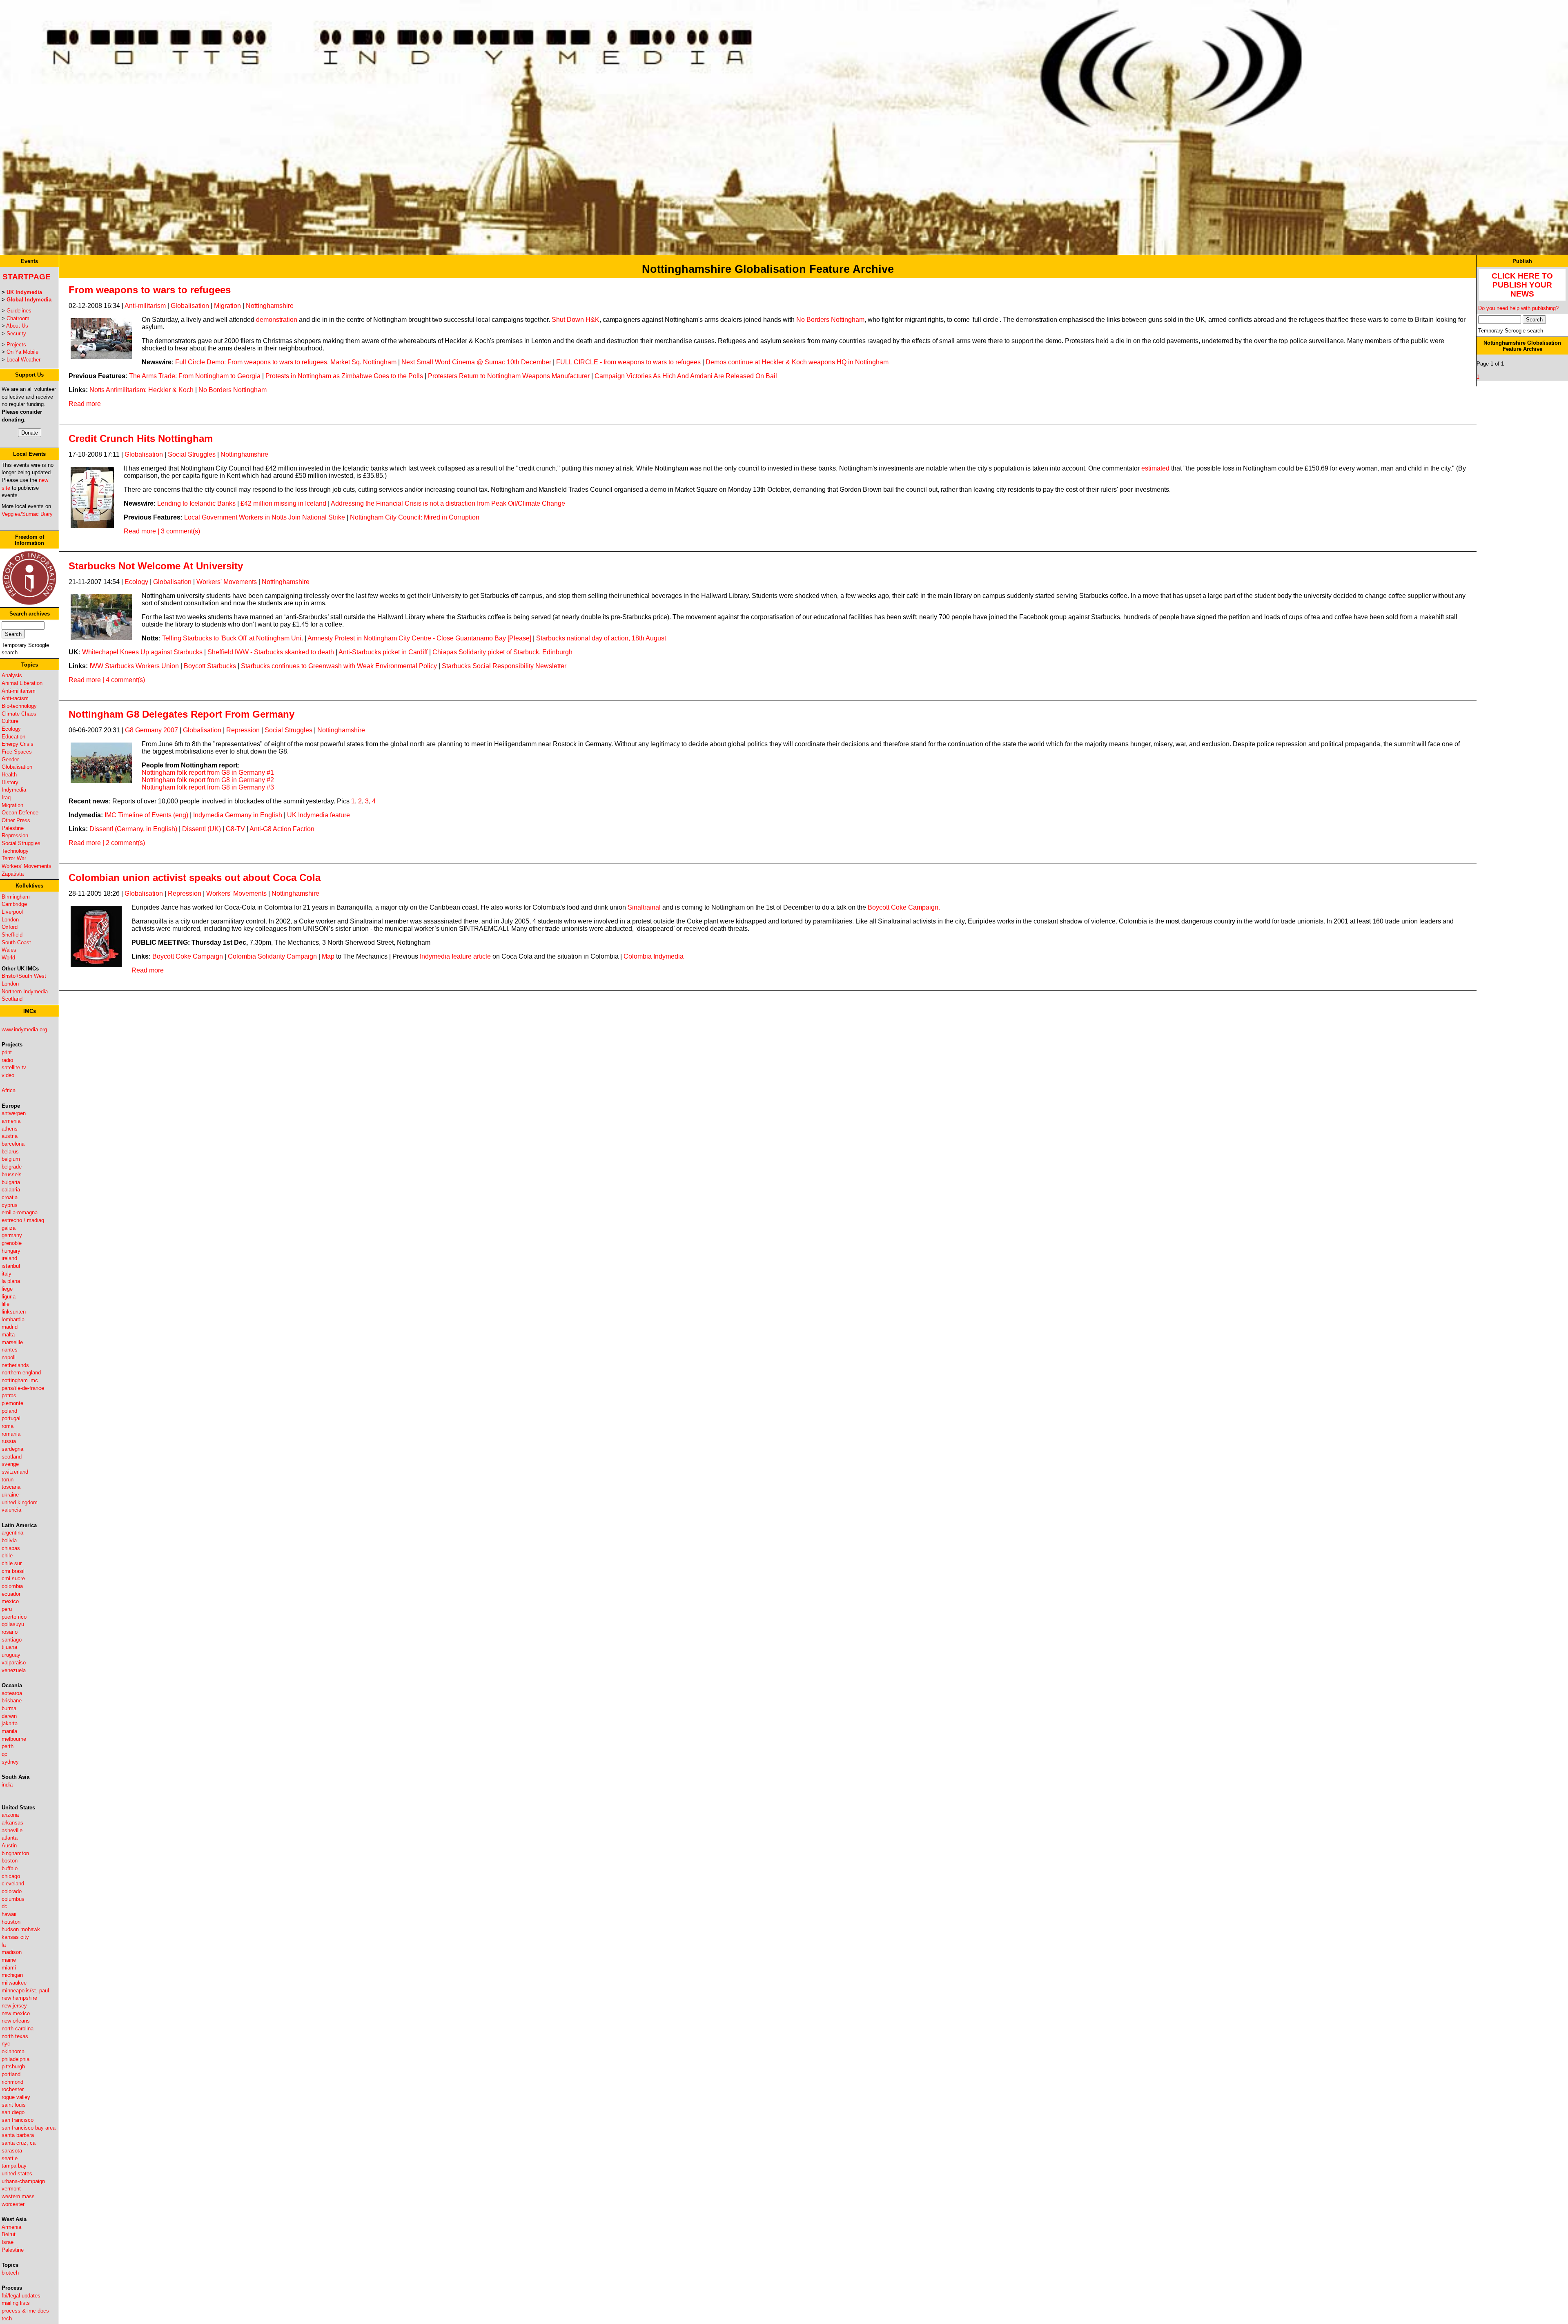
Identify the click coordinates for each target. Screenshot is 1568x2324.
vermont (11, 2189)
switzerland (15, 1472)
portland (11, 2074)
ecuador (11, 1594)
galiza (9, 1228)
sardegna (12, 1449)
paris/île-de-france (23, 1388)
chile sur (12, 1563)
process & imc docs (25, 2311)
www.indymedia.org (24, 1029)
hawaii (9, 1914)
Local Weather (23, 360)
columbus (13, 1899)
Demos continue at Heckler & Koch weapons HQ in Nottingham (797, 362)
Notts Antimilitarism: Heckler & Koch (141, 390)
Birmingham (16, 897)
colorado (12, 1891)
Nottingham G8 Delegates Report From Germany (182, 714)
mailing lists (16, 2303)
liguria (9, 1297)
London (10, 920)
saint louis (14, 2105)
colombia (12, 1586)
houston (11, 1922)
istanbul (11, 1266)
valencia (11, 1510)
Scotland (12, 999)
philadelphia (16, 2059)
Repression (15, 835)
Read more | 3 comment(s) (162, 531)
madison (12, 1952)
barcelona (13, 1144)
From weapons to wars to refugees (150, 290)
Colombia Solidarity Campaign (272, 956)
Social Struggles (21, 843)
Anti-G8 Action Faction (282, 829)
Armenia (11, 2227)
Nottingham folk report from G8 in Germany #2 (208, 780)
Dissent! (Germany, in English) (133, 829)
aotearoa (12, 1693)
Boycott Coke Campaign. (904, 907)
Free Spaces (17, 752)
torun (8, 1480)
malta (8, 1335)
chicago (11, 1876)
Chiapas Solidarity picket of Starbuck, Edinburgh (502, 652)
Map (328, 956)
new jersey (14, 2006)
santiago (12, 1640)
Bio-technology (19, 706)
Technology (15, 851)
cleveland (13, 1884)
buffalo (10, 1868)
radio (7, 1060)
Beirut (9, 2234)
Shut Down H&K (576, 320)
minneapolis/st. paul (25, 1991)
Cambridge (14, 904)
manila (9, 1731)
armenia (11, 1121)
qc (4, 1754)
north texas (15, 2036)
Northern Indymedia (25, 991)
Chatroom (18, 318)
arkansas (12, 1823)
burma (9, 1708)
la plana (11, 1281)
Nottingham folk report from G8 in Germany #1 (208, 773)
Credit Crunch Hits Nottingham (141, 438)
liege (7, 1289)
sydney (10, 1762)
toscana (11, 1487)
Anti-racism (15, 698)
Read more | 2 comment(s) (107, 843)
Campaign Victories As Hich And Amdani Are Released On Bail (686, 376)
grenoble (12, 1243)
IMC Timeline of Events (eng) (146, 815)
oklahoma (13, 2051)
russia (9, 1441)
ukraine (10, 1495)
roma (8, 1426)
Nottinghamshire (270, 306)
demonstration (277, 320)
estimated (1155, 468)
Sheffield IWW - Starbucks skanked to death (271, 652)
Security (16, 333)
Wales (9, 950)
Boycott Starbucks (210, 666)
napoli (9, 1357)
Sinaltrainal (644, 907)
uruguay (11, 1655)
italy (7, 1274)
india (7, 1785)
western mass (18, 2196)
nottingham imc (20, 1380)
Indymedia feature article (455, 956)
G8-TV (235, 829)
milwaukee (14, 1983)
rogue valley (16, 2097)
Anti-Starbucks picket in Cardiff (383, 652)
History (10, 782)
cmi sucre (13, 1578)
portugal (11, 1418)
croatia (10, 1197)
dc (4, 1906)
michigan (12, 1975)
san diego (13, 2112)
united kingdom (20, 1502)
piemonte (12, 1403)
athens (10, 1129)
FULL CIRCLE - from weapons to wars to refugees (628, 362)
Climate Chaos (19, 714)
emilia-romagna (20, 1212)
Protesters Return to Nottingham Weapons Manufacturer (509, 376)
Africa (9, 1090)
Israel (8, 2242)
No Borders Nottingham (830, 320)
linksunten (14, 1312)
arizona (10, 1815)
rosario (10, 1632)
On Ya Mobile (22, 352)
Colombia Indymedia (654, 956)
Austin (9, 1846)
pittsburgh (13, 2066)
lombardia (13, 1319)
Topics (30, 665)
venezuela (14, 1670)
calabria (11, 1190)
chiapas (11, 1548)
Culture (10, 721)
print (7, 1052)
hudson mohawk (21, 1929)
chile (7, 1556)
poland (9, 1411)
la (4, 1945)
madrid (10, 1327)
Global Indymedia (29, 300)
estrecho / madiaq (23, 1220)
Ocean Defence (20, 813)
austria (10, 1136)
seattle (10, 2158)
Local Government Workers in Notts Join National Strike (265, 517)
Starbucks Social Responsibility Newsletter (504, 666)
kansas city (15, 1937)
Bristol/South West (24, 976)
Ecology (11, 729)
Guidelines (19, 311)
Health (9, 775)
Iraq (6, 797)
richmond (12, 2082)
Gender (10, 759)
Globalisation (17, 767)
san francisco (18, 2120)
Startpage (27, 277)
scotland (12, 1457)
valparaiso (14, 1663)
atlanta (10, 1838)
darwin (9, 1716)
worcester (13, 2204)
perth (8, 1746)
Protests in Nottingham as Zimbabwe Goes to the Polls (344, 376)
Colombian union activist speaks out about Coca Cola (195, 878)
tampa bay (14, 2166)
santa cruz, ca (19, 2143)
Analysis (12, 675)
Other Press (16, 820)
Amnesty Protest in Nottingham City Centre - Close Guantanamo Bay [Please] (419, 638)
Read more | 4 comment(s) (107, 680)
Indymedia (14, 790)
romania (11, 1434)
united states (17, 2173)
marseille (12, 1342)
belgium (11, 1159)
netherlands (15, 1365)
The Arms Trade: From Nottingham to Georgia (195, 376)
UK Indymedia (24, 292)
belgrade (12, 1167)
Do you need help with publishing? (1518, 308)
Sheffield (12, 935)
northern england (21, 1373)
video (8, 1075)
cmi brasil (13, 1571)
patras (9, 1395)
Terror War (14, 858)
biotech (10, 2273)
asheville (12, 1830)
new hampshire (19, 1998)
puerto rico (14, 1617)
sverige (10, 1464)
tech (7, 2318)
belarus (10, 1152)
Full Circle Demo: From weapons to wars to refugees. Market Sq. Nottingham (286, 362)
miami (9, 1968)
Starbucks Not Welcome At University (156, 566)
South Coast (16, 942)
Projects (16, 345)
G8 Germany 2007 (151, 730)
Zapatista (13, 874)
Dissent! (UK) (202, 829)
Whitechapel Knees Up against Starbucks (142, 652)
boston (10, 1861)
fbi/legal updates (21, 2296)
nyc (6, 2044)
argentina (12, 1533)
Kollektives (29, 886)
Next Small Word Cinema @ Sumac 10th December (476, 362)
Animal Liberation (22, 683)
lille (6, 1304)
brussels (12, 1174)
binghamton (15, 1853)
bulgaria (11, 1182)
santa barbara (18, 2135)
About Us (17, 326)
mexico (10, 1601)
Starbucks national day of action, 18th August (601, 638)
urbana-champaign (23, 2181)
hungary (11, 1251)
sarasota (12, 2151)
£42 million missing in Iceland (283, 503)
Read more (85, 404)
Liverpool (12, 912)
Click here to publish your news (1522, 285)
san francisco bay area (29, 2128)
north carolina (18, 2028)
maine (9, 1960)
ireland (9, 1258)
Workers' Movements (27, 866)
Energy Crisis (18, 744)
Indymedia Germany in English (238, 815)
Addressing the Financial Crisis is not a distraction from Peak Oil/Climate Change (448, 503)
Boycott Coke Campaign (188, 956)
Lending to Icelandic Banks (196, 503)
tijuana (9, 1647)
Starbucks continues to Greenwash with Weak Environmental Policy (339, 666)
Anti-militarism (19, 691)
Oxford (10, 927)
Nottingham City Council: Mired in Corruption (415, 517)
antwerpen (14, 1113)
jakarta (10, 1723)
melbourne (14, 1739)
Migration (12, 805)
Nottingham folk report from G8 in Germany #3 (208, 787)
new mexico (16, 2013)
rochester (13, 2089)
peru (7, 1609)
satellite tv (14, 1067)
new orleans (16, 2021)
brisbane (12, 1701)
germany (12, 1235)
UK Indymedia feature (318, 815)
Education (13, 737)
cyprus (10, 1205)
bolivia (9, 1540)
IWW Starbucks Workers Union (134, 666)
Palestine (13, 828)
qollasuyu (13, 1624)
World (8, 958)
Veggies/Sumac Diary (27, 514)
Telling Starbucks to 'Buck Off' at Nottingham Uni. (233, 638)
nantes (10, 1350)
